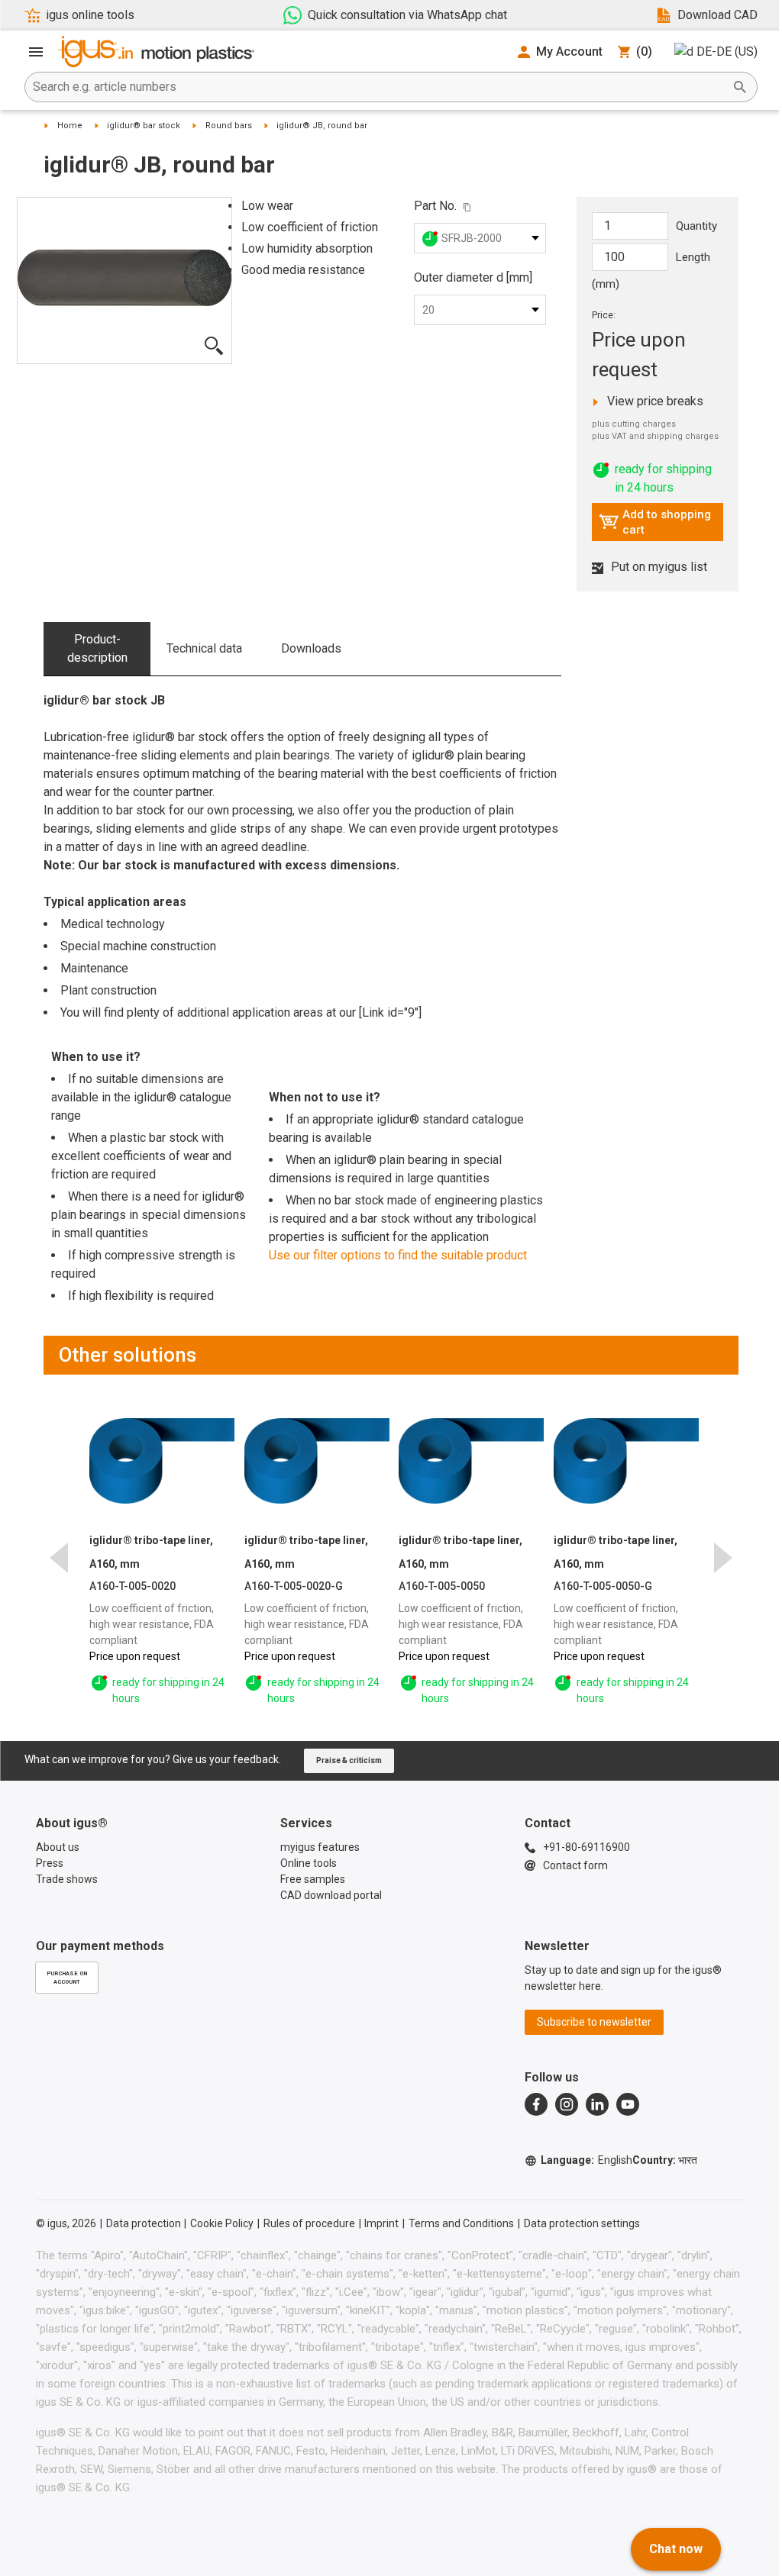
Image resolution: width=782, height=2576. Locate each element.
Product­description (97, 648)
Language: (586, 2160)
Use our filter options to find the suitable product (398, 1255)
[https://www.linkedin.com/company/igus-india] (597, 2104)
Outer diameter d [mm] (473, 277)
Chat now (676, 2549)
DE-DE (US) (727, 52)
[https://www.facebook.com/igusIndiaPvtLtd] (536, 2104)
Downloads (311, 648)
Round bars (229, 126)
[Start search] (740, 87)
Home (70, 126)
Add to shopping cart (655, 522)
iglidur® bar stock (144, 126)
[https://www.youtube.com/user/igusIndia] (628, 2104)
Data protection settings (582, 2223)
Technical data (204, 648)
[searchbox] (379, 87)
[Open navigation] (36, 52)
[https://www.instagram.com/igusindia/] (567, 2104)
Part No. (435, 206)
